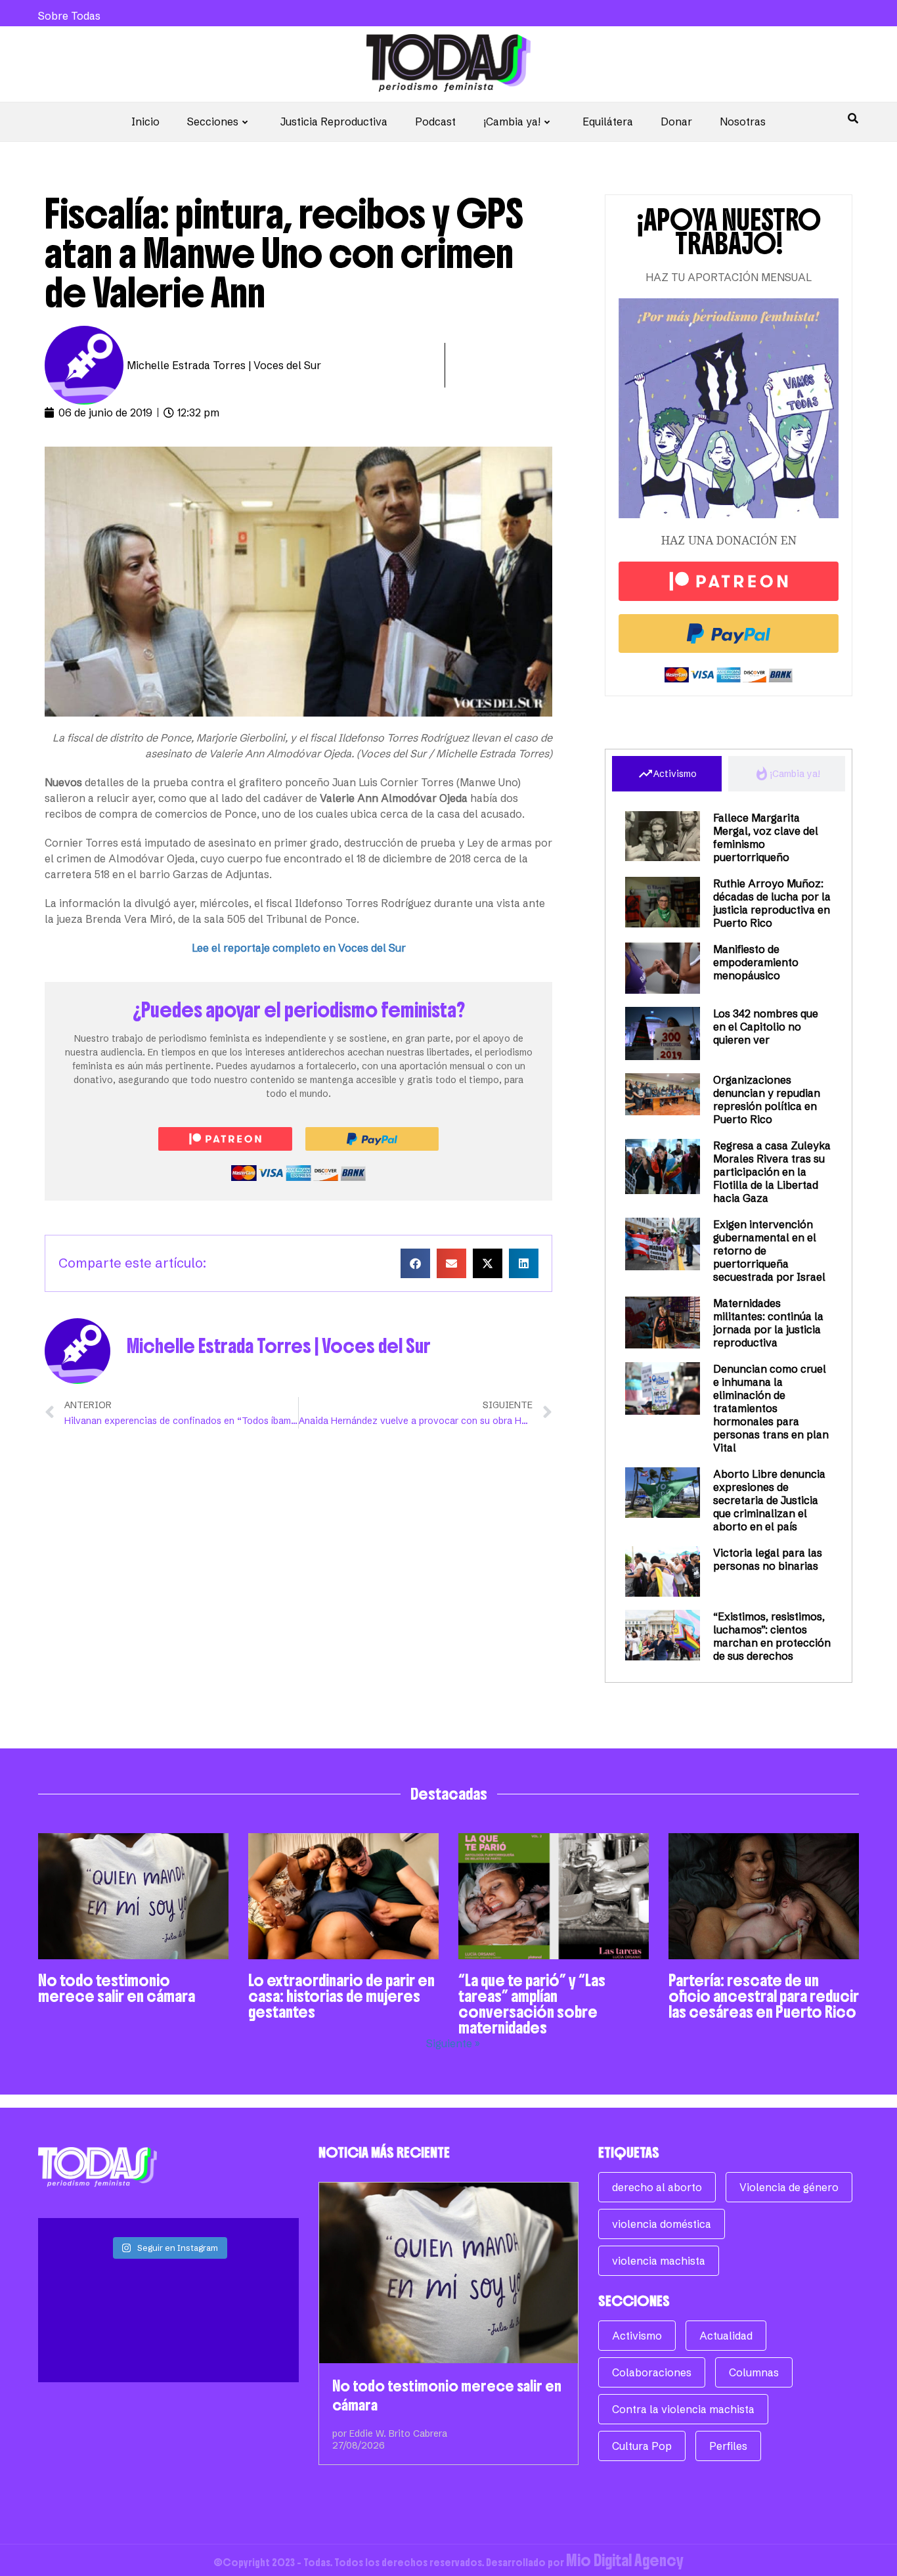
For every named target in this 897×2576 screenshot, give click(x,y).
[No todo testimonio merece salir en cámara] (449, 2273)
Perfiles (728, 2446)
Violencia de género (789, 2187)
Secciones (213, 122)
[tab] (667, 774)
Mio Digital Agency (625, 2560)
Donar (676, 122)
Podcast (435, 122)
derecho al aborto (657, 2187)
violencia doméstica (662, 2224)
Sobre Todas (69, 16)
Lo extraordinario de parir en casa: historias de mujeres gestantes (341, 1996)
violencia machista (659, 2261)
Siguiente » (453, 2043)
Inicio (145, 122)
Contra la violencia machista (683, 2409)
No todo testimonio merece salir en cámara (117, 1988)
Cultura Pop (642, 2446)
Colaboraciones (652, 2372)
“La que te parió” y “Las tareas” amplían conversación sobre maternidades (532, 2004)
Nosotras (743, 122)
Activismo (637, 2336)
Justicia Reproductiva (334, 122)
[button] (415, 1263)
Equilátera (608, 122)
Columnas (754, 2372)
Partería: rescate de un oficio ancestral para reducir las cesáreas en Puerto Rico (764, 1996)
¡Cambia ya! (512, 122)
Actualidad (726, 2336)
